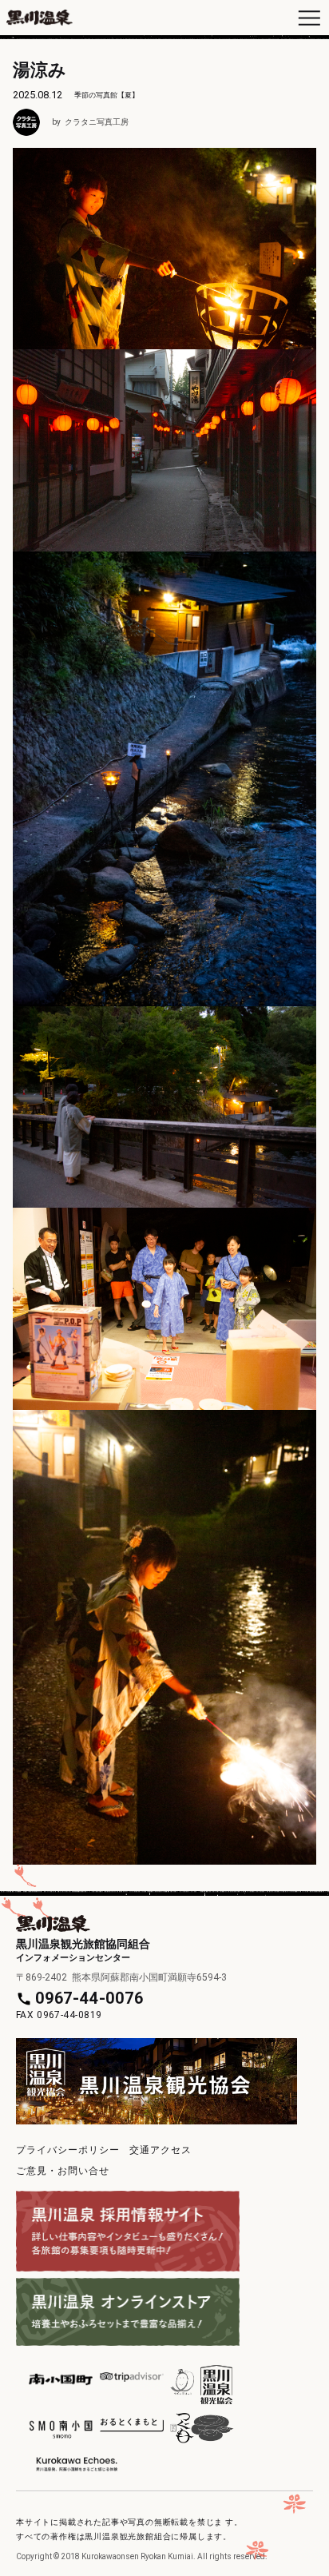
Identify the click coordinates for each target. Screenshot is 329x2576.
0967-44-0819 (69, 2015)
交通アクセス (161, 2150)
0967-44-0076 (89, 1998)
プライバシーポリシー (68, 2150)
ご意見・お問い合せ (63, 2171)
